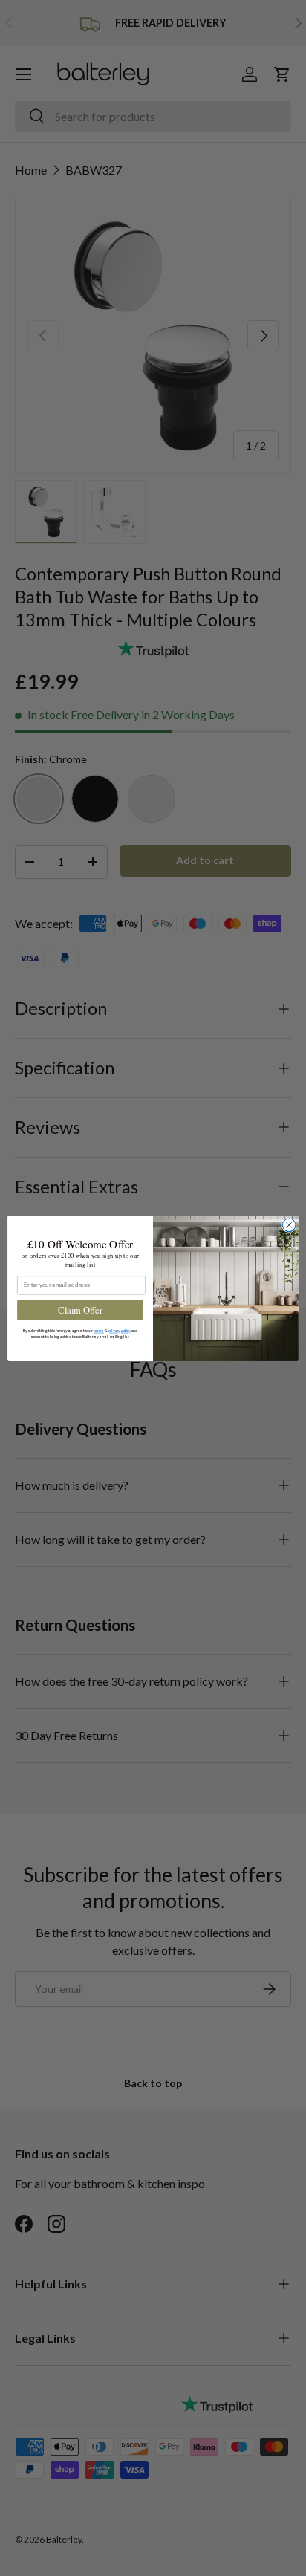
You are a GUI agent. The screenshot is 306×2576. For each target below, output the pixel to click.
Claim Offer (80, 1310)
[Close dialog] (289, 1225)
